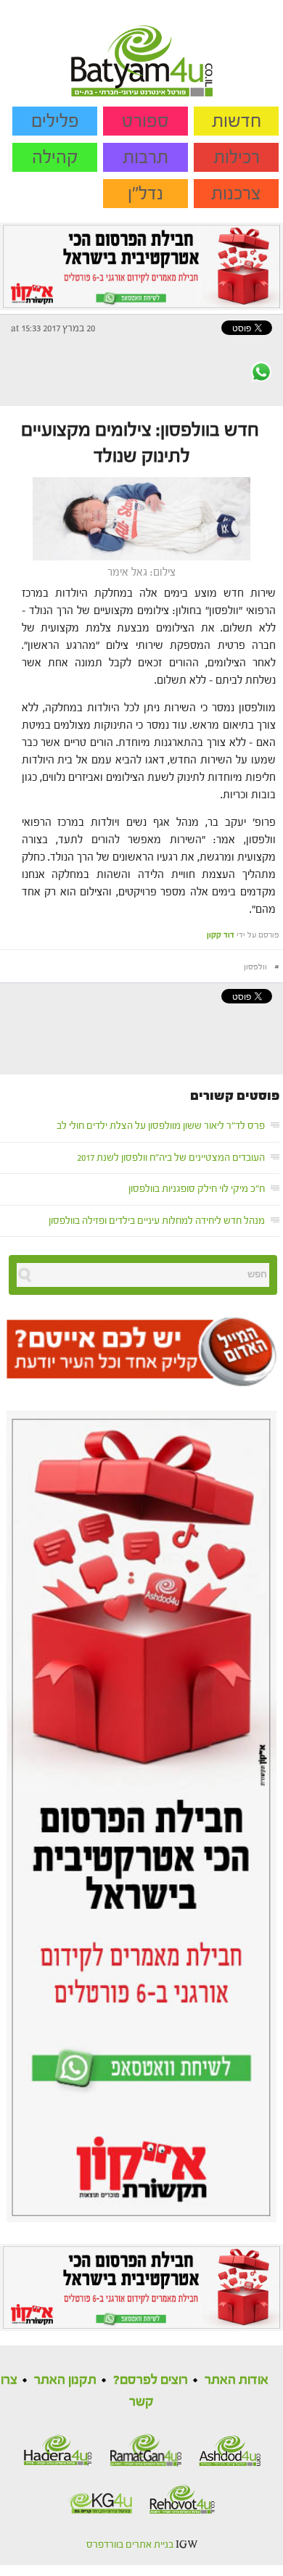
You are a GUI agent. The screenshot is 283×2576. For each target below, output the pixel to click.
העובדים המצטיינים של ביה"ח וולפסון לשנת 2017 (171, 1158)
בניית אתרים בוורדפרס (130, 2545)
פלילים (55, 121)
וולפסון (255, 967)
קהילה (55, 157)
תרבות (145, 157)
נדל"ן (145, 194)
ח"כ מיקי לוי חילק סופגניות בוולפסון (197, 1189)
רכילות (237, 157)
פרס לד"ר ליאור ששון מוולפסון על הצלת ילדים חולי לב (161, 1126)
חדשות (237, 121)
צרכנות (236, 194)
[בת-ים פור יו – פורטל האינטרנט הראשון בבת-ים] (142, 48)
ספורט (145, 121)
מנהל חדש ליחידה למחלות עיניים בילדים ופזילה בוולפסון (157, 1221)
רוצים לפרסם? (151, 2380)
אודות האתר (237, 2380)
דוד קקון (221, 935)
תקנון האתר (65, 2380)
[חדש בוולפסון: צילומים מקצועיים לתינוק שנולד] (141, 518)
